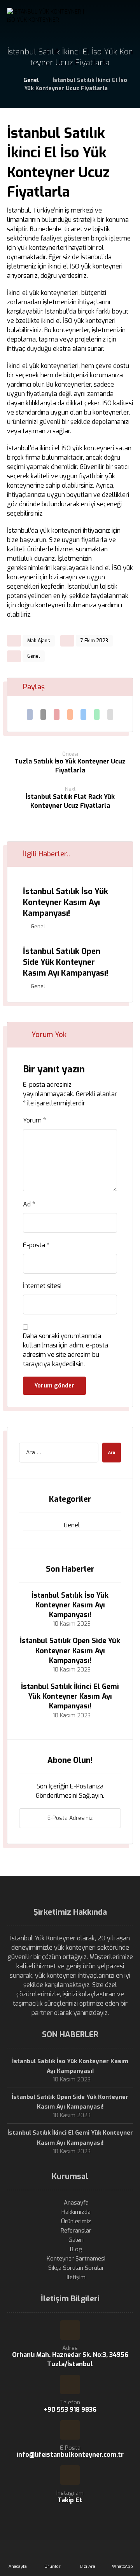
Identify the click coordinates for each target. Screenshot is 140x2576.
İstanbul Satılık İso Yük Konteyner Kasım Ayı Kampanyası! (70, 1605)
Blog (76, 2249)
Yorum (34, 1120)
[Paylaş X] (43, 715)
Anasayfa (76, 2203)
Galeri (76, 2240)
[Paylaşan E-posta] (110, 715)
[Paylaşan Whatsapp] (97, 715)
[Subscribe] (111, 1818)
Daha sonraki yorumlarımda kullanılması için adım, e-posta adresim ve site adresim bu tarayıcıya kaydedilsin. (66, 1350)
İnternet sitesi (42, 1286)
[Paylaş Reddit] (70, 715)
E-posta (36, 1245)
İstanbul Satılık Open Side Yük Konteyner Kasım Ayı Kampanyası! (70, 1651)
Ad (29, 1204)
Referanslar (76, 2231)
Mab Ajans (39, 641)
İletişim (76, 2277)
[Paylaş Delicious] (83, 715)
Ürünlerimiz (76, 2221)
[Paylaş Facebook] (30, 715)
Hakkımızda (76, 2212)
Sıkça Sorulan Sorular (76, 2268)
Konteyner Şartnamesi (76, 2259)
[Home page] (8, 80)
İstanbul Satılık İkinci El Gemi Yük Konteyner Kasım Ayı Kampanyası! (70, 1696)
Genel (34, 656)
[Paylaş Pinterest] (57, 715)
